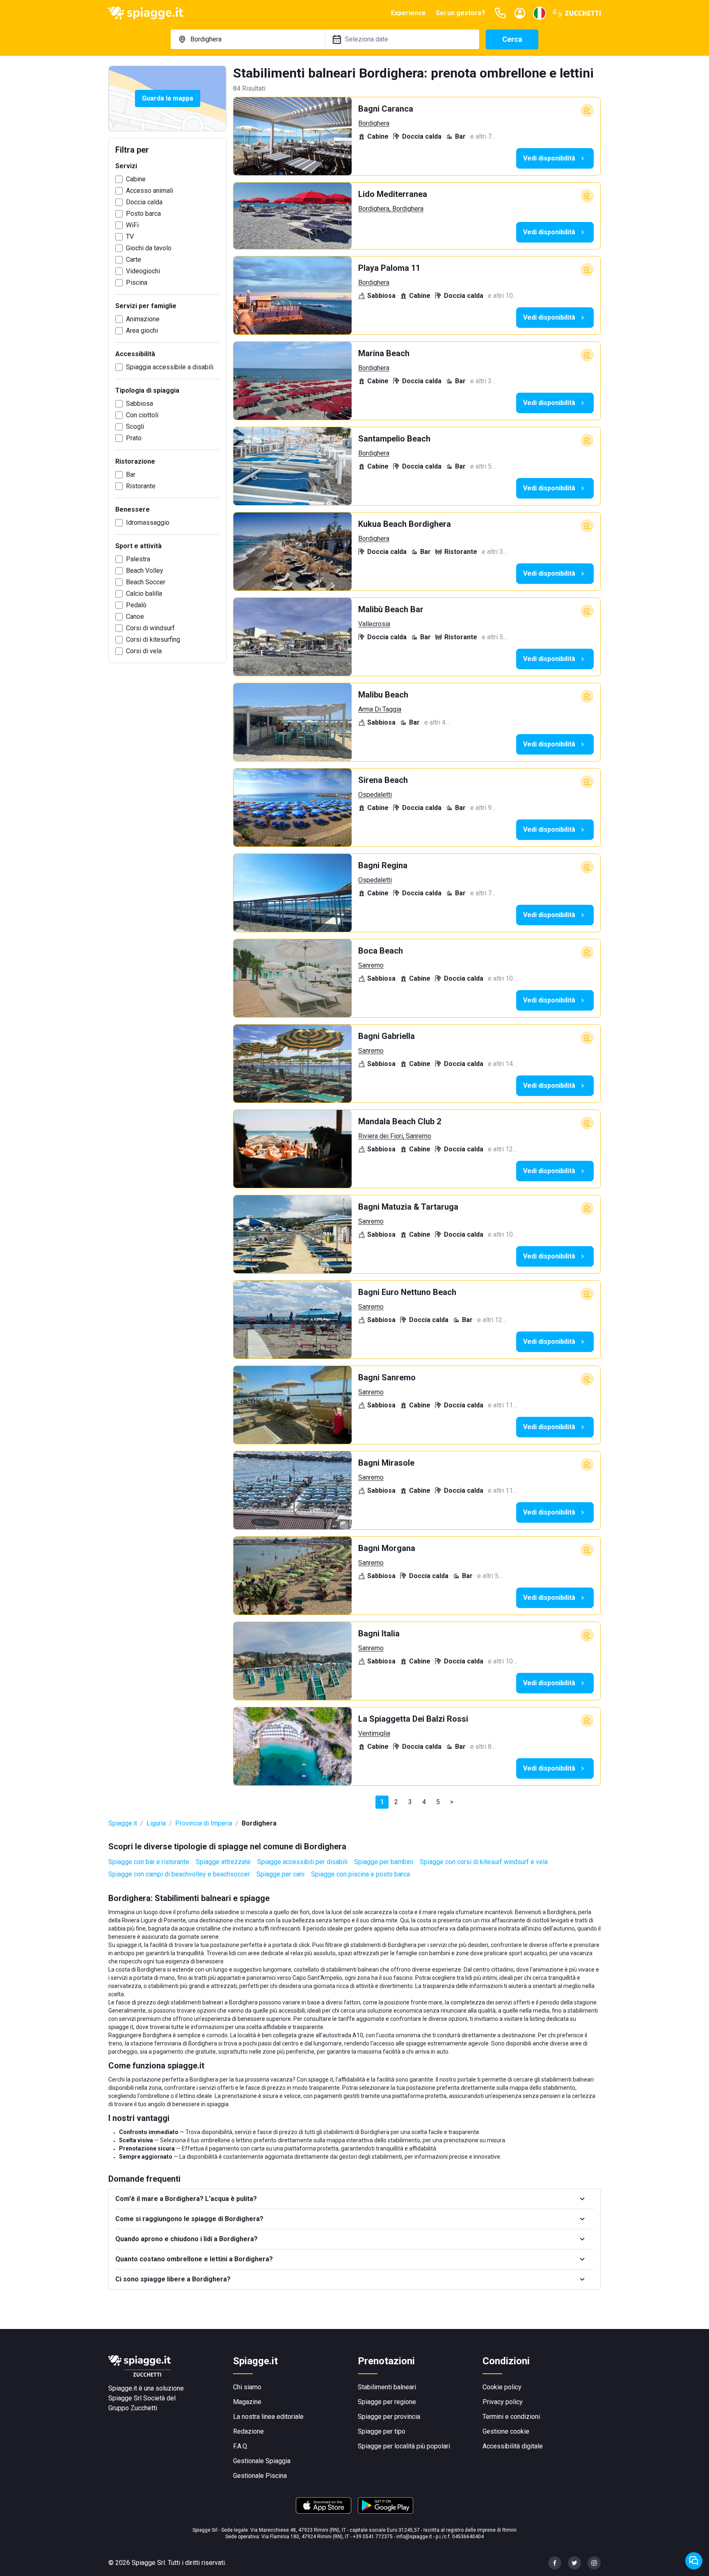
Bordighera (374, 123)
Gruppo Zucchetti (133, 2408)
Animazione (143, 319)
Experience (408, 13)
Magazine (247, 2402)
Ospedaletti (375, 795)
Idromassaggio (148, 523)
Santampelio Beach (394, 439)
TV (130, 237)
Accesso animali (150, 191)
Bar (131, 475)
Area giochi (142, 331)
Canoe (135, 617)
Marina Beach (384, 353)
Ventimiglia (374, 1733)
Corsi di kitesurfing (153, 639)
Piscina (137, 283)
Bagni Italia (379, 1633)
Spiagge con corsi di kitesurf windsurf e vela (484, 1862)
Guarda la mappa (168, 98)
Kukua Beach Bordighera (405, 524)
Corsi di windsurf (150, 628)
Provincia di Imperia (204, 1823)
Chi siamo (247, 2387)
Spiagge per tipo (382, 2431)
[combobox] (248, 39)
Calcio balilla (144, 594)
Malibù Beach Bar (391, 609)
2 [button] (396, 1802)
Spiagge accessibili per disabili (302, 1862)
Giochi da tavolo (149, 248)
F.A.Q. (241, 2446)
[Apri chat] (694, 2561)
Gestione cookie (506, 2431)
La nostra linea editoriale (268, 2417)
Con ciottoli (142, 415)
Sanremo (371, 965)
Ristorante (141, 486)
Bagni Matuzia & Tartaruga (408, 1207)
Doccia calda (144, 202)
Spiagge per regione (387, 2402)
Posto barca (143, 214)
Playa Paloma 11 (389, 268)
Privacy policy (503, 2402)
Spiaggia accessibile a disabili (170, 367)
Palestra (138, 559)
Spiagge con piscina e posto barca (360, 1874)
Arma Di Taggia (380, 709)
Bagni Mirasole (386, 1463)
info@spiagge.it (414, 2537)
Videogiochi (143, 271)
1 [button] (382, 1802)
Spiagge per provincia (389, 2417)
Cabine (136, 179)
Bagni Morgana (387, 1548)
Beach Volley (145, 571)
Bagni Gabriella (387, 1036)
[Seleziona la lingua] (540, 13)
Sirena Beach (383, 780)
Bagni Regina (383, 865)
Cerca (512, 39)
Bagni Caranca (386, 109)
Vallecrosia (374, 624)
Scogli (135, 427)
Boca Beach (381, 951)
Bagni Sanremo (387, 1377)
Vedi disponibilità (549, 158)
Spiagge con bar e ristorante (149, 1862)
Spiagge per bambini (384, 1862)
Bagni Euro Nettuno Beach (407, 1292)
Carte (134, 260)
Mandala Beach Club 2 (400, 1121)
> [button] (452, 1802)
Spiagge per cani (280, 1874)
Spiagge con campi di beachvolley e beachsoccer (179, 1874)
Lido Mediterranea (393, 194)
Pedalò (136, 605)
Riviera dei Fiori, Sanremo (395, 1136)
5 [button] (438, 1802)
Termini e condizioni (511, 2417)
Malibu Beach (383, 695)
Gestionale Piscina (260, 2476)
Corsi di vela (144, 651)
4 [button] (424, 1802)
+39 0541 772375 (373, 2537)
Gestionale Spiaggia (262, 2461)
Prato (134, 438)
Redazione (248, 2431)
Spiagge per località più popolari (404, 2446)
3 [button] (410, 1802)
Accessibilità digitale (513, 2446)
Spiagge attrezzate (223, 1862)
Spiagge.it (123, 1823)
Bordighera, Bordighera (391, 209)
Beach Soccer (146, 582)
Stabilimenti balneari (387, 2387)
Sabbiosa (140, 404)
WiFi (132, 225)
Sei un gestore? (461, 13)
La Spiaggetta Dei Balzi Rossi (413, 1719)
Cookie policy (502, 2387)
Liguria (156, 1823)
